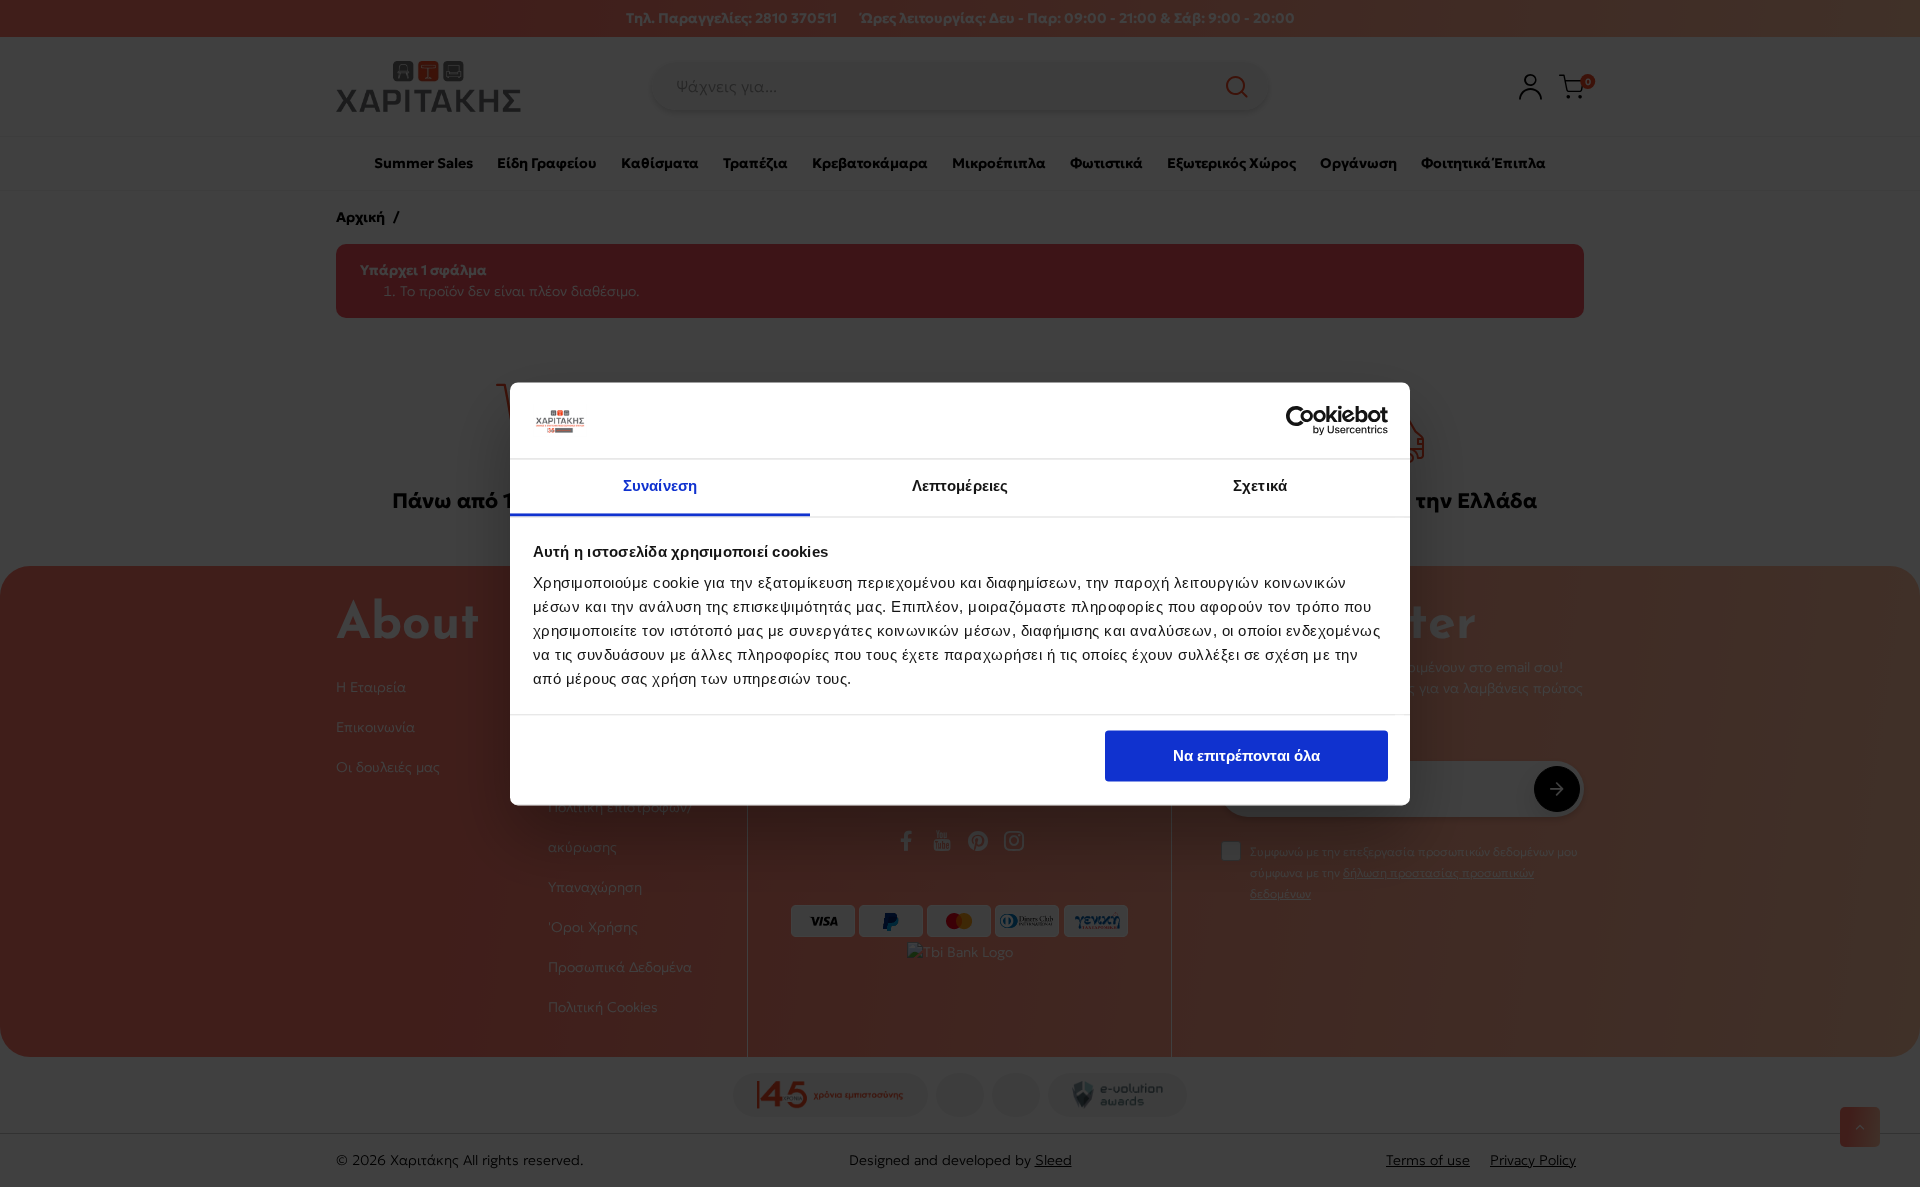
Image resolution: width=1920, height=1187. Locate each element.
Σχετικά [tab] (1260, 486)
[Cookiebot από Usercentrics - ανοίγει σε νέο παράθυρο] (1300, 420)
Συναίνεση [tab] (660, 486)
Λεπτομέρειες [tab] (960, 486)
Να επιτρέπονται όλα (1246, 755)
